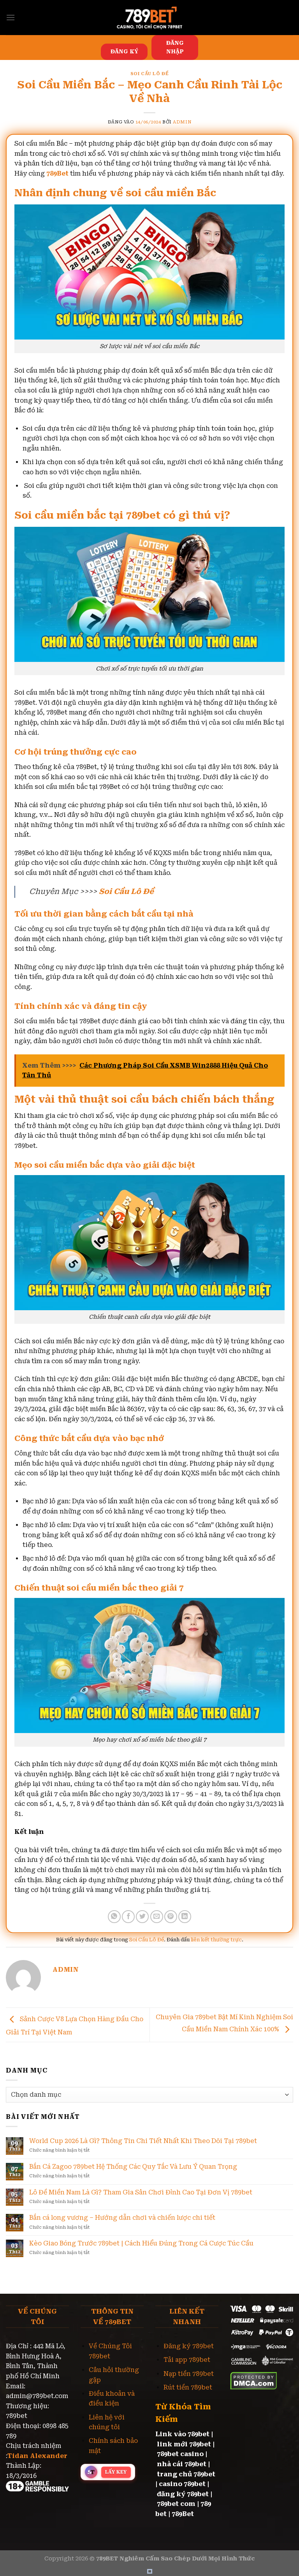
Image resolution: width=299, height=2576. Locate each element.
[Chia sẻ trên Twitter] (142, 1917)
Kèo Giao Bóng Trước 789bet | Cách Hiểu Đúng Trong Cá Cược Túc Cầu (141, 2243)
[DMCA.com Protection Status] (254, 2380)
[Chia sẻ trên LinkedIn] (185, 1917)
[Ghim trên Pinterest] (171, 1917)
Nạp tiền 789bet (189, 2374)
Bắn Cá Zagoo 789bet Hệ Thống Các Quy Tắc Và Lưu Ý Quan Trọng (133, 2167)
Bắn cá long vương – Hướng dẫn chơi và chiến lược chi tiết (122, 2218)
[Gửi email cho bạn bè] (157, 1917)
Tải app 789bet (187, 2360)
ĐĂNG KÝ (124, 51)
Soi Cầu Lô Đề (149, 74)
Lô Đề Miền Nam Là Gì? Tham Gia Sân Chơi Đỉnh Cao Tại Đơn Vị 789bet (141, 2192)
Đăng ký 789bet (189, 2346)
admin (182, 122)
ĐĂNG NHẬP (175, 47)
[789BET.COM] (149, 18)
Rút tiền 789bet (188, 2387)
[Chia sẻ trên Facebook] (128, 1917)
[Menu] (11, 17)
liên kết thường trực (216, 1940)
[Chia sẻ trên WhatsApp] (114, 1917)
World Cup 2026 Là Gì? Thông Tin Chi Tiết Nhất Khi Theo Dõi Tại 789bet (143, 2141)
